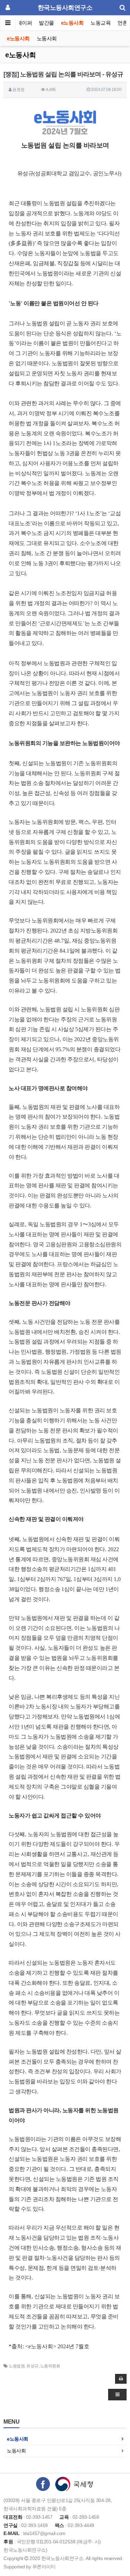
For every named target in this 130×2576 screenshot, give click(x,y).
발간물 (46, 23)
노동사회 (47, 38)
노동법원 (17, 2366)
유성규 (32, 2366)
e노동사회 (72, 23)
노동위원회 (50, 2366)
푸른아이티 (44, 2567)
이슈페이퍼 (20, 23)
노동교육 (101, 23)
